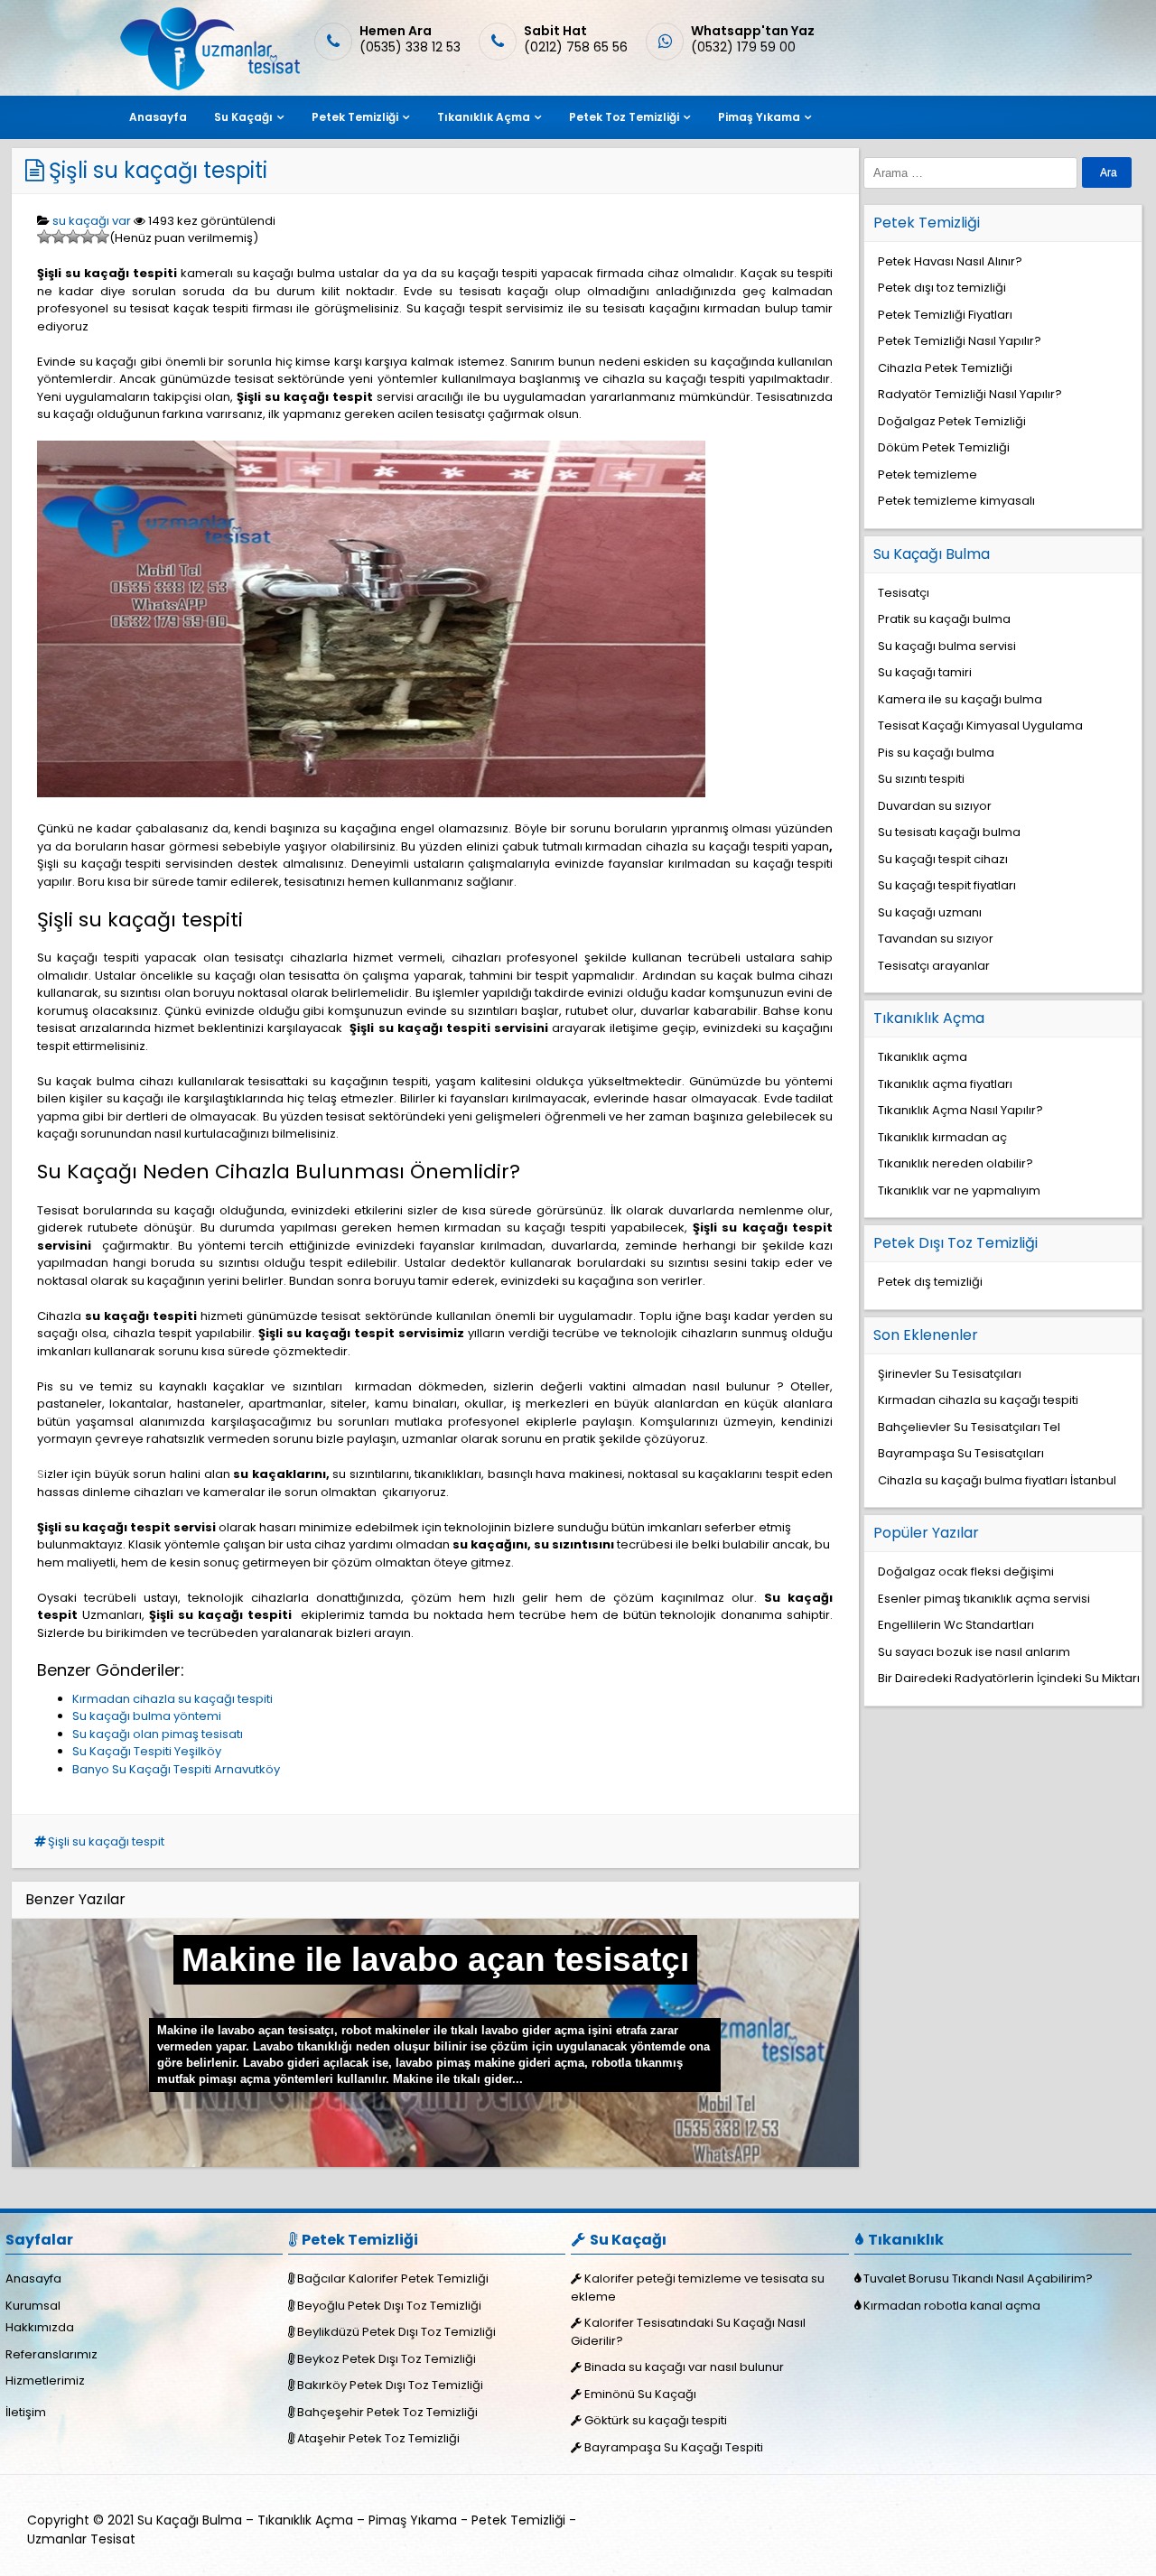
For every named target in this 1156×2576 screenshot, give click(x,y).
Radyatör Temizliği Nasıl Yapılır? (970, 394)
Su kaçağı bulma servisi (947, 646)
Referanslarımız (51, 2354)
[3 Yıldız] (73, 237)
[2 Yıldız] (59, 237)
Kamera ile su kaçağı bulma (960, 699)
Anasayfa (158, 117)
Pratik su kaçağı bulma (944, 619)
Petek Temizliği (355, 117)
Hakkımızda (40, 2327)
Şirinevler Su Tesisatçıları (950, 1374)
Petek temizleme (928, 474)
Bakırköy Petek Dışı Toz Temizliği (390, 2385)
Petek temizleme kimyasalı (956, 501)
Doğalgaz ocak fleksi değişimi (966, 1572)
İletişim (26, 2412)
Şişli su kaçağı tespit (106, 1841)
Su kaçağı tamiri (925, 672)
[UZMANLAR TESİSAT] (208, 86)
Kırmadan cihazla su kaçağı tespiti (172, 1699)
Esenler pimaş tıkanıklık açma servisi (984, 1599)
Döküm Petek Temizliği (944, 447)
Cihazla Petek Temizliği (945, 368)
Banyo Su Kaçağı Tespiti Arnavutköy (176, 1769)
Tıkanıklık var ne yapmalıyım (959, 1190)
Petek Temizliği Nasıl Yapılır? (960, 341)
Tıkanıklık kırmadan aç (942, 1137)
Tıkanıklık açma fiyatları (945, 1084)
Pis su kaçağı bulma (936, 753)
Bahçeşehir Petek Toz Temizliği (387, 2412)
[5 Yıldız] (102, 237)
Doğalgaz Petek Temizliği (952, 421)
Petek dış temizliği (930, 1282)
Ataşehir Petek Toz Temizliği (378, 2438)
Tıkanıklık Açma (484, 117)
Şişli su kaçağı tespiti (158, 170)
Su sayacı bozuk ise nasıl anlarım (974, 1652)
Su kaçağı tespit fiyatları (947, 885)
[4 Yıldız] (88, 237)
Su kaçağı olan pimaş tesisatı (158, 1734)
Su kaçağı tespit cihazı (943, 859)
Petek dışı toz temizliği (942, 288)
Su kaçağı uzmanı (930, 912)
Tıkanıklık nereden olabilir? (956, 1163)
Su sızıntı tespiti (921, 779)
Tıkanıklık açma (923, 1057)
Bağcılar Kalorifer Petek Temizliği (393, 2278)
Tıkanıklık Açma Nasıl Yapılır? (960, 1110)
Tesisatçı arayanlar (934, 966)
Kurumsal (33, 2306)
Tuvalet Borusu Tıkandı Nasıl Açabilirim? (978, 2278)
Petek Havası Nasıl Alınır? (950, 261)
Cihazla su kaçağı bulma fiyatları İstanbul (997, 1480)
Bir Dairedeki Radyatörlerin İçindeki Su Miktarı (1009, 1678)
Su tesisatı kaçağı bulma (949, 832)
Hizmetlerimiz (45, 2381)
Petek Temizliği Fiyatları (945, 315)
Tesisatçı (904, 593)
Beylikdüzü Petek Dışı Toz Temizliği (396, 2332)
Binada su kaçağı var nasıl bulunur (684, 2367)
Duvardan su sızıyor (935, 806)
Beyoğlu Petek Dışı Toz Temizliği (389, 2306)
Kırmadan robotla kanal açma (952, 2306)
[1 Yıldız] (44, 237)
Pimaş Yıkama (759, 117)
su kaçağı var (92, 221)
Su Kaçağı (243, 117)
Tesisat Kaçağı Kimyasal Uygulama (980, 725)
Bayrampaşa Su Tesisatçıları (961, 1453)
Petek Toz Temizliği (624, 117)
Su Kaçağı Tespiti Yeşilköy (147, 1751)
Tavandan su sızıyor (936, 939)
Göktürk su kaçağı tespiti (656, 2420)
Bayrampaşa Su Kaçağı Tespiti (674, 2447)
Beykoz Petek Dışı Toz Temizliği (387, 2359)
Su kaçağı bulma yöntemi (147, 1716)
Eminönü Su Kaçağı (640, 2394)
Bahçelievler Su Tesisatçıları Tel (969, 1427)
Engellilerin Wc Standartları (956, 1625)
